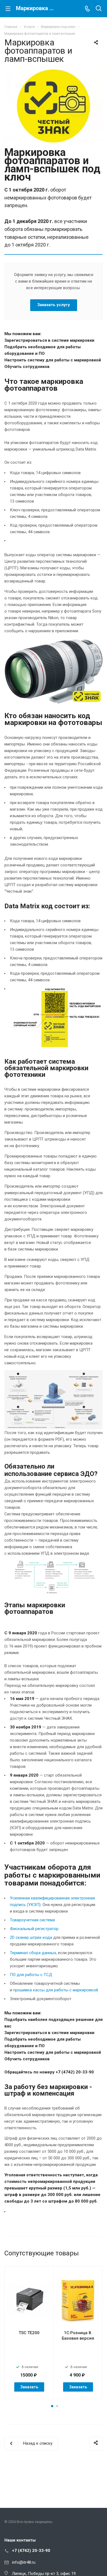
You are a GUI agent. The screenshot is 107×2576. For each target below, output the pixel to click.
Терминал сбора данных (33, 1953)
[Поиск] (99, 9)
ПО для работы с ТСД (31, 1975)
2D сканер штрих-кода (31, 1937)
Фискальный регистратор (34, 1929)
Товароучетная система (32, 1920)
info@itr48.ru (24, 2562)
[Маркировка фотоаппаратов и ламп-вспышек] (54, 72)
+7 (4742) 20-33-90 (31, 2551)
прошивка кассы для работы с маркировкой (56, 1990)
